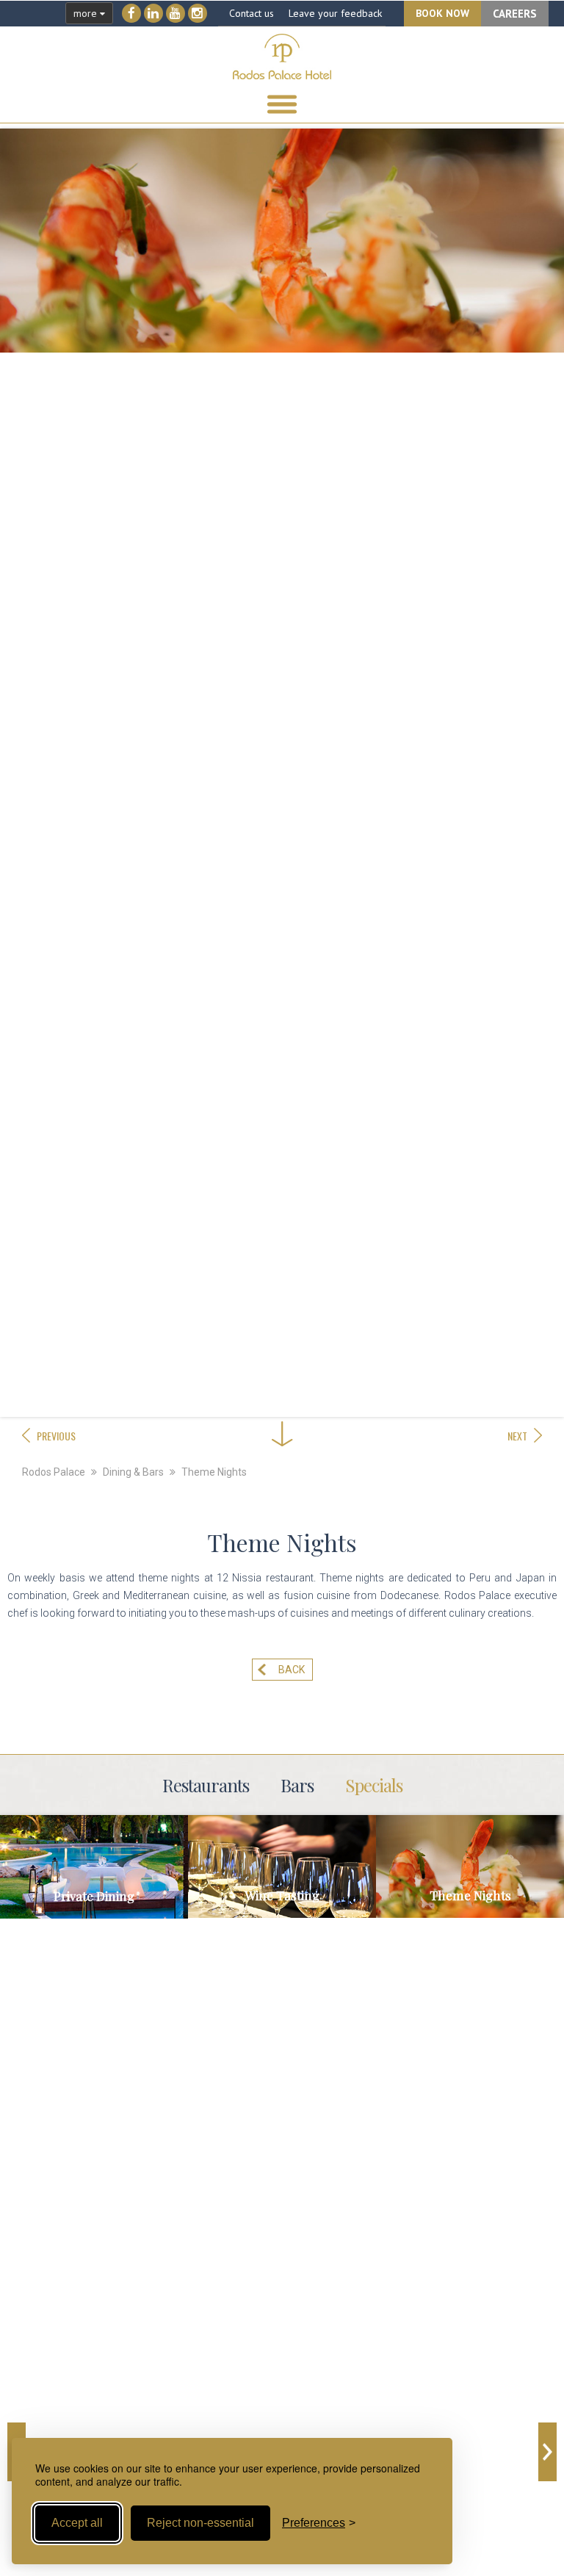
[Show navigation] (282, 104)
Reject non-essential (200, 2523)
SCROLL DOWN (282, 1392)
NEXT (517, 1436)
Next (547, 2452)
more (87, 13)
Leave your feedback (335, 13)
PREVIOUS (56, 1436)
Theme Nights (214, 1472)
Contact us (252, 13)
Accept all (77, 2523)
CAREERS (515, 14)
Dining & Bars (133, 1472)
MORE (94, 1885)
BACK (292, 1670)
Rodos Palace (54, 1472)
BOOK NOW (442, 13)
